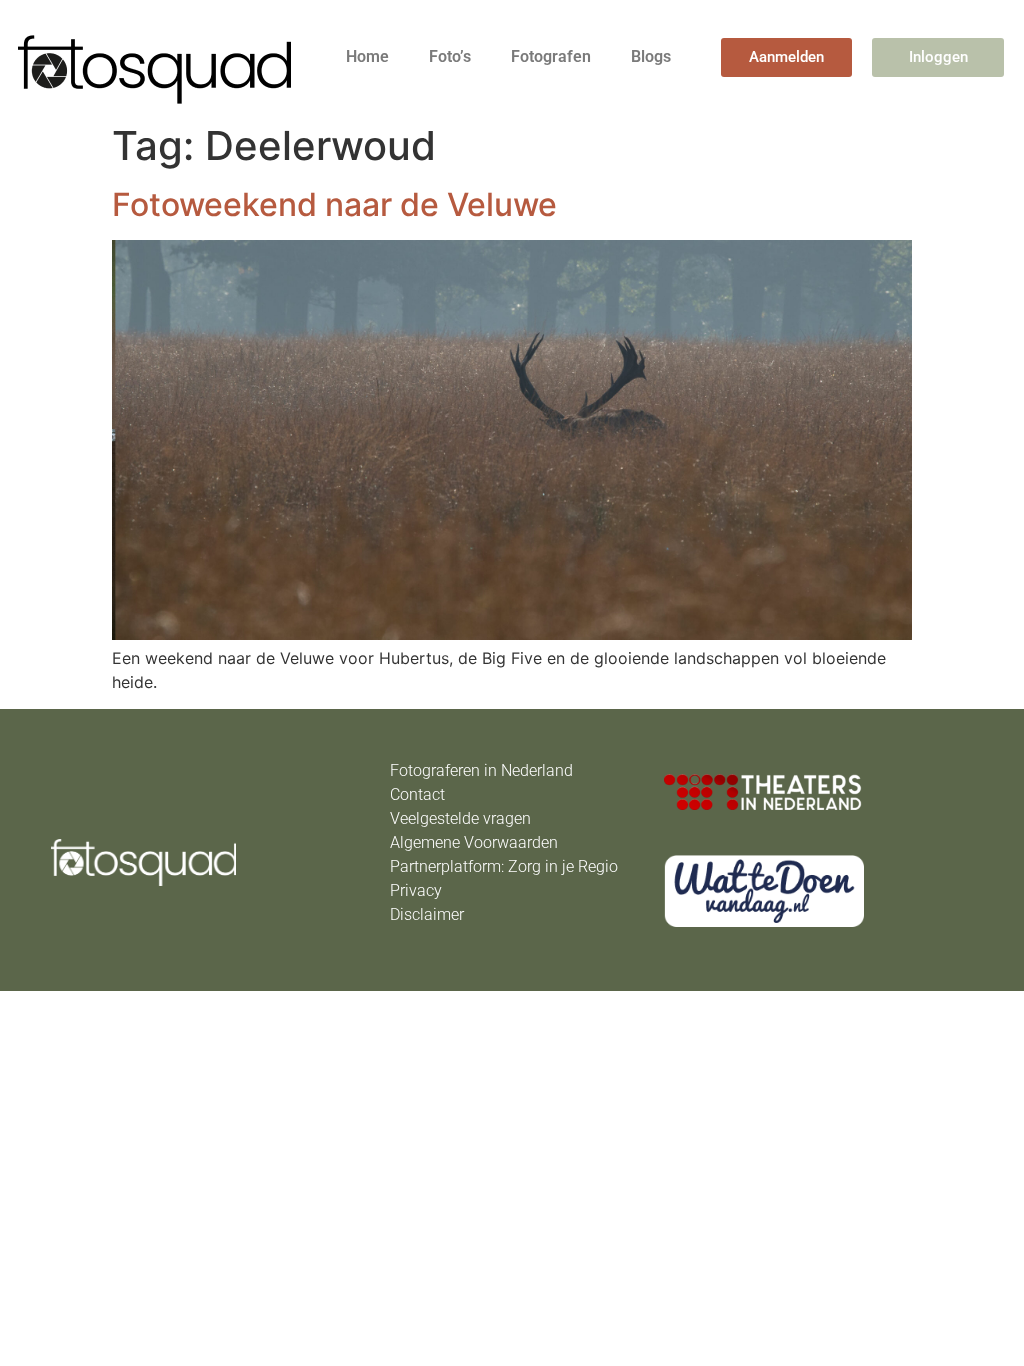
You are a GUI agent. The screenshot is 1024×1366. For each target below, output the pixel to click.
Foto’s (450, 56)
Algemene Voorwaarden (474, 842)
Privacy (416, 890)
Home (367, 56)
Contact (417, 794)
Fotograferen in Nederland (481, 770)
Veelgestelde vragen (460, 818)
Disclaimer (427, 914)
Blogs (651, 56)
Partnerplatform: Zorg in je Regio (504, 866)
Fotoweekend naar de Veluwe (334, 204)
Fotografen (551, 56)
